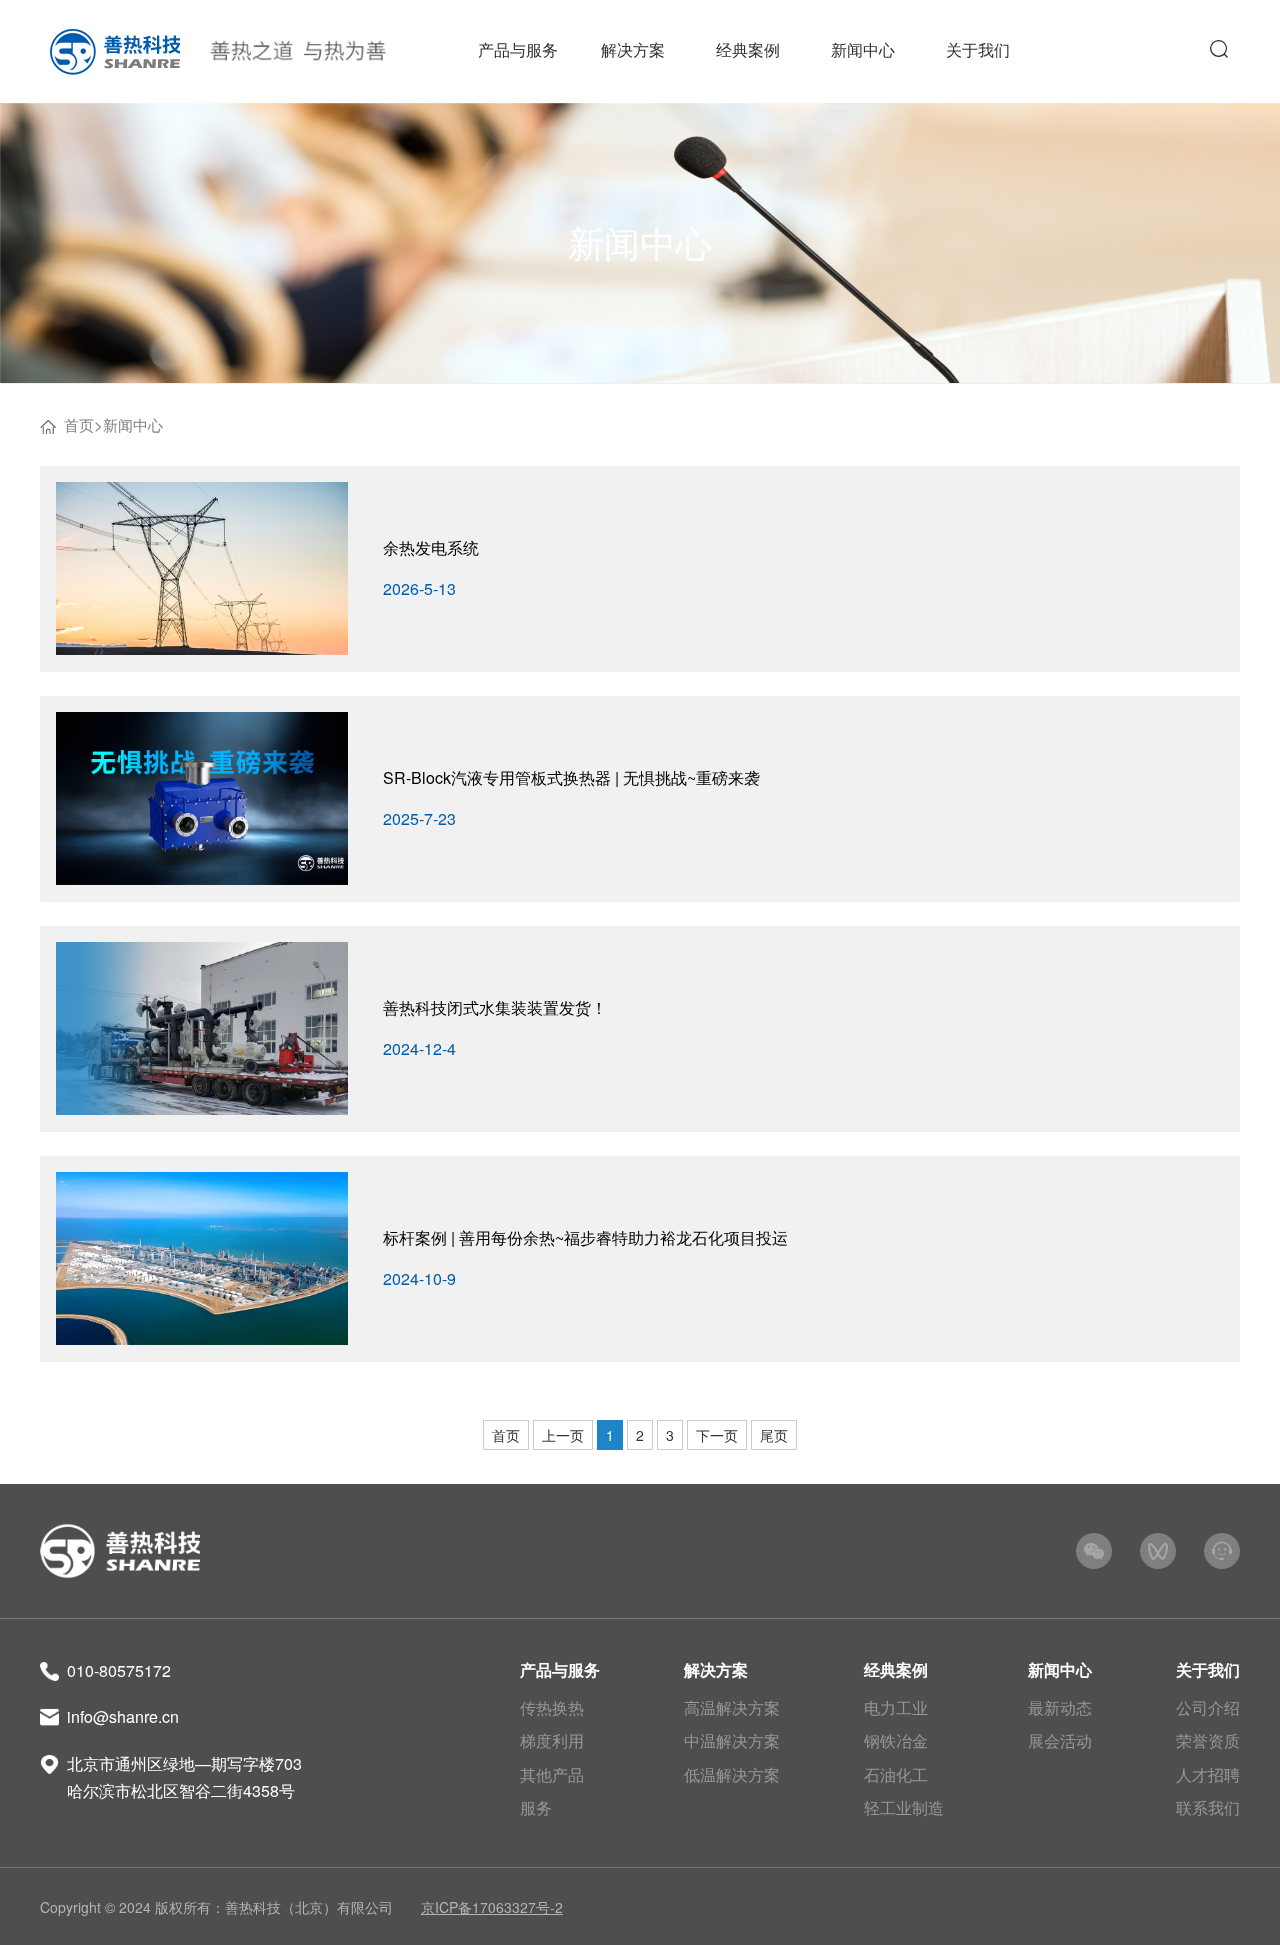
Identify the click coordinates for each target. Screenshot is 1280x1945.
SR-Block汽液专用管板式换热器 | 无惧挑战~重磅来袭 (571, 777)
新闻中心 (133, 424)
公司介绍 (1208, 1707)
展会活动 (1060, 1740)
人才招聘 (1208, 1774)
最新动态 (1060, 1707)
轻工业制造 (904, 1807)
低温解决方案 (732, 1774)
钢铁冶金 (896, 1740)
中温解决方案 (732, 1740)
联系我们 (1208, 1807)
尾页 (774, 1435)
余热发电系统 (431, 547)
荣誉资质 (1208, 1740)
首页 (79, 424)
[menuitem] (517, 51)
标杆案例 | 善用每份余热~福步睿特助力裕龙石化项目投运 (585, 1237)
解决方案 (716, 1669)
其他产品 (552, 1774)
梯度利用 (552, 1740)
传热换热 (552, 1707)
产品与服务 (560, 1669)
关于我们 (1208, 1669)
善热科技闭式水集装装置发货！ (495, 1007)
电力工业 (896, 1707)
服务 (536, 1807)
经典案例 (896, 1669)
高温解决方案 (732, 1707)
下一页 (717, 1435)
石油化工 (896, 1774)
